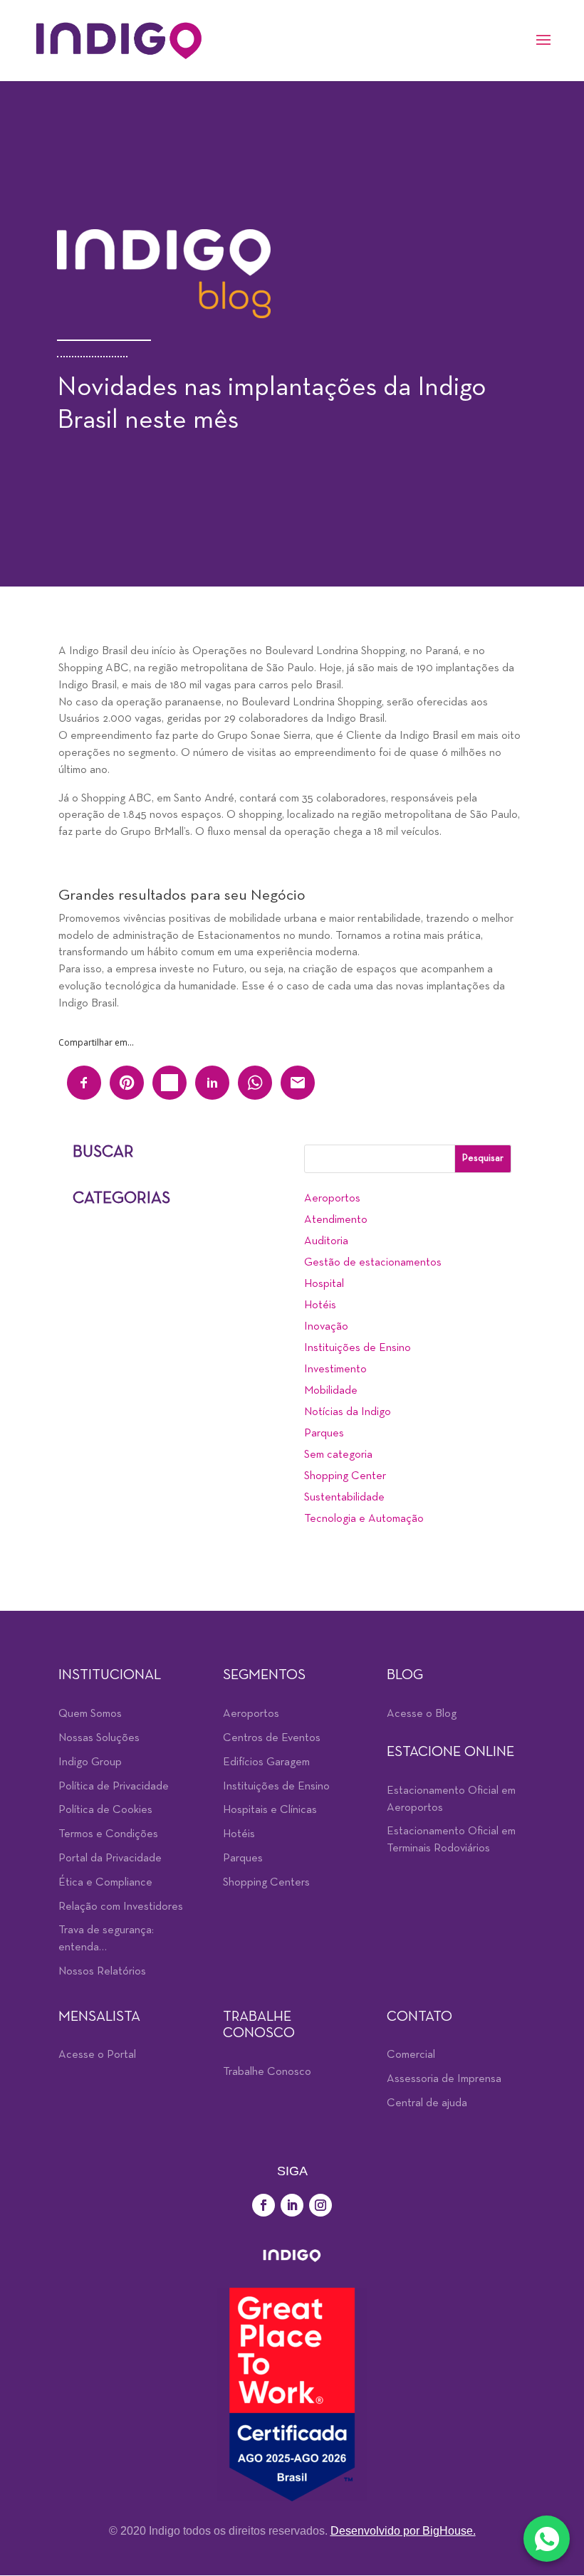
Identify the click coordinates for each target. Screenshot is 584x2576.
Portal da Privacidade (110, 1859)
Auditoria (326, 1241)
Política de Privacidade (114, 1787)
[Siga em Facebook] (264, 2205)
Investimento (335, 1370)
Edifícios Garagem (266, 1762)
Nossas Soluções (99, 1738)
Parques (324, 1434)
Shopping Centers (266, 1883)
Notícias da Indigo (348, 1412)
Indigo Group (90, 1762)
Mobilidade (331, 1391)
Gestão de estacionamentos (373, 1263)
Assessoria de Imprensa (444, 2079)
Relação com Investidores (121, 1907)
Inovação (326, 1327)
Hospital (324, 1284)
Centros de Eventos (272, 1738)
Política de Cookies (105, 1810)
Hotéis (320, 1305)
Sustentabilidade (344, 1498)
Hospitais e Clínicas (270, 1810)
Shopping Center (345, 1476)
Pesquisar (483, 1158)
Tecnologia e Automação (364, 1519)
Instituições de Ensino (358, 1348)
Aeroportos (332, 1199)
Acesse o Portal (97, 2055)
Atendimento (336, 1220)
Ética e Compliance (105, 1883)
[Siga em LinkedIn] (292, 2205)
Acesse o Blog (422, 1714)
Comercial (411, 2055)
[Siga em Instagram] (320, 2205)
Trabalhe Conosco (267, 2072)
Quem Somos (90, 1714)
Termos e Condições (108, 1834)
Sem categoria (338, 1455)
